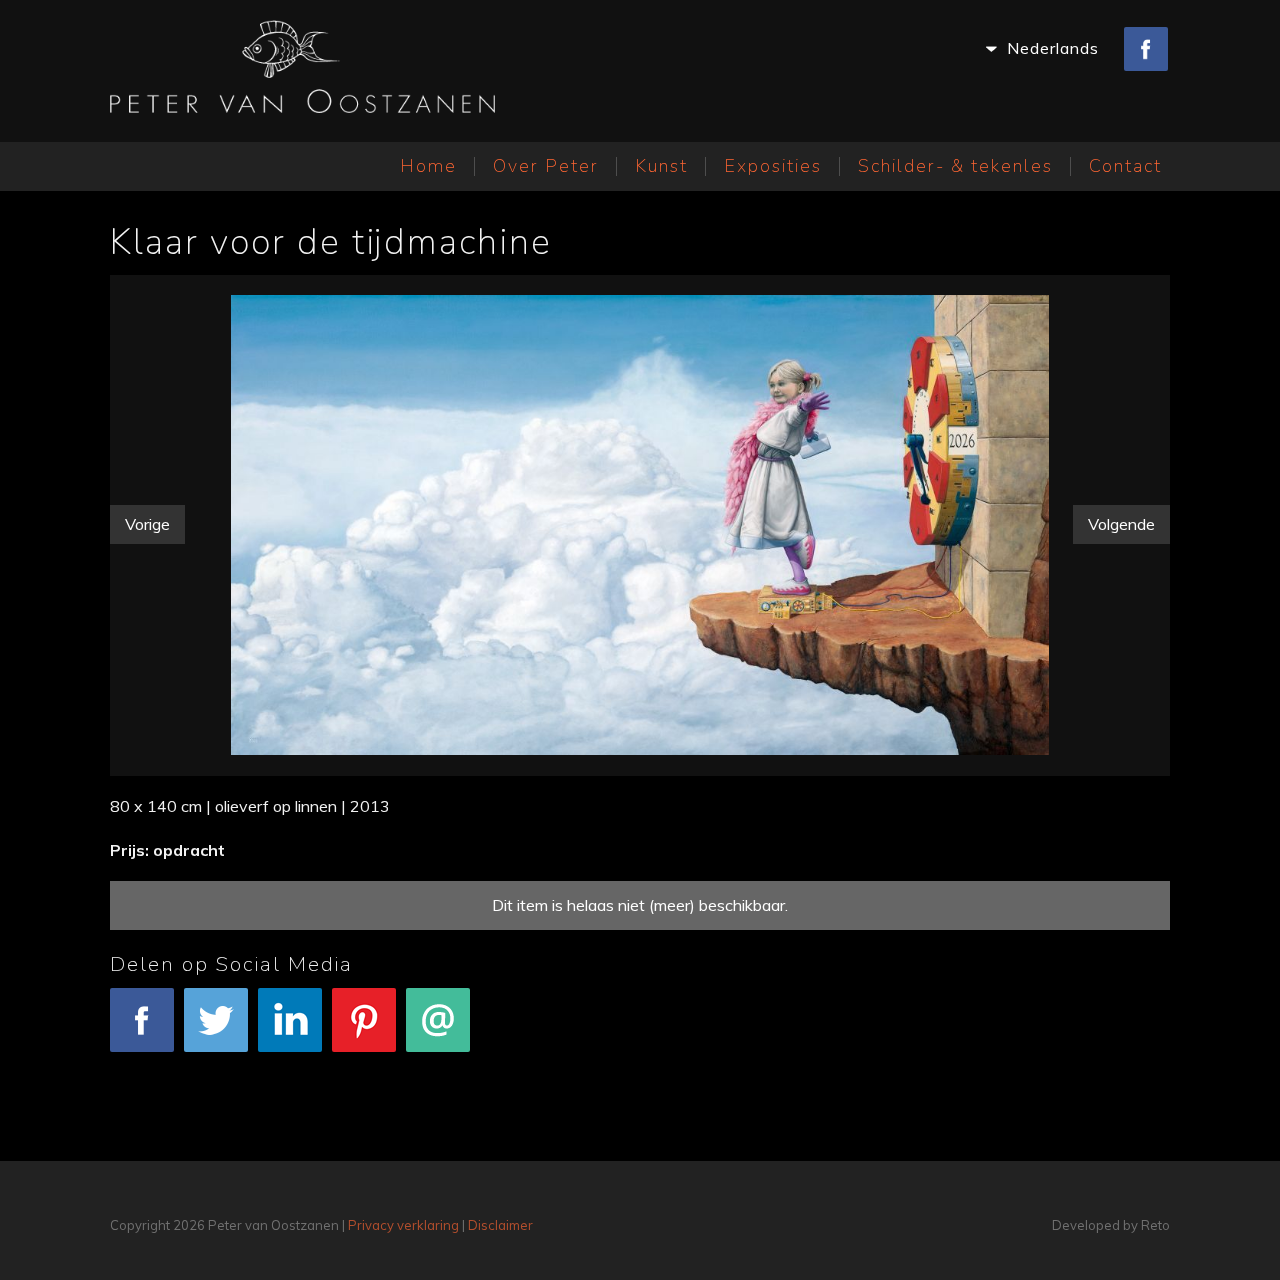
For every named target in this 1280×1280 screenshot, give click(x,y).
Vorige (147, 524)
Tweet (216, 1065)
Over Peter (546, 166)
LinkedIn (290, 1065)
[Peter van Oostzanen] (302, 71)
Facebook (142, 1065)
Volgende (1121, 524)
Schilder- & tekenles (955, 166)
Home (428, 166)
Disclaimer (500, 1225)
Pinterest (364, 1065)
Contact (1125, 166)
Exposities (773, 166)
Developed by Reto (1111, 1225)
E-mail (438, 1065)
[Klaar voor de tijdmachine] (640, 521)
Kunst (661, 166)
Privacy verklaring (403, 1225)
